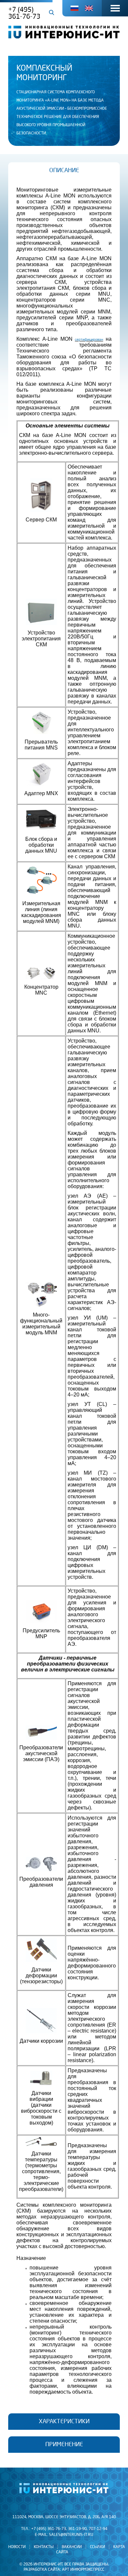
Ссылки (97, 2547)
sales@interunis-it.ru (71, 2535)
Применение (64, 2445)
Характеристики (64, 2422)
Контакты (44, 2547)
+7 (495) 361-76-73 (24, 13)
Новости (17, 2547)
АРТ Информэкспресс (83, 2570)
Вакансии (72, 2547)
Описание (64, 171)
